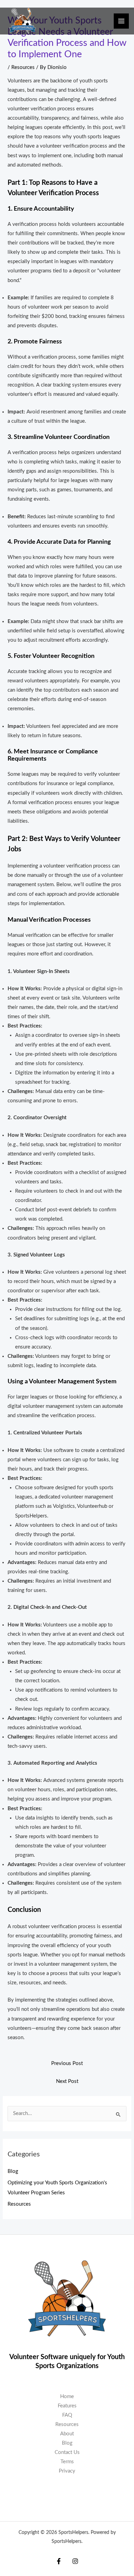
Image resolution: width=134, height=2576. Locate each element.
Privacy (67, 2471)
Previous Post (67, 2063)
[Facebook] (59, 2561)
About (67, 2434)
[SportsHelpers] (23, 21)
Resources (23, 67)
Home (67, 2397)
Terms (67, 2462)
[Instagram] (75, 2561)
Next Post (67, 2081)
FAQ (67, 2415)
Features (67, 2406)
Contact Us (67, 2452)
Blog (13, 2171)
